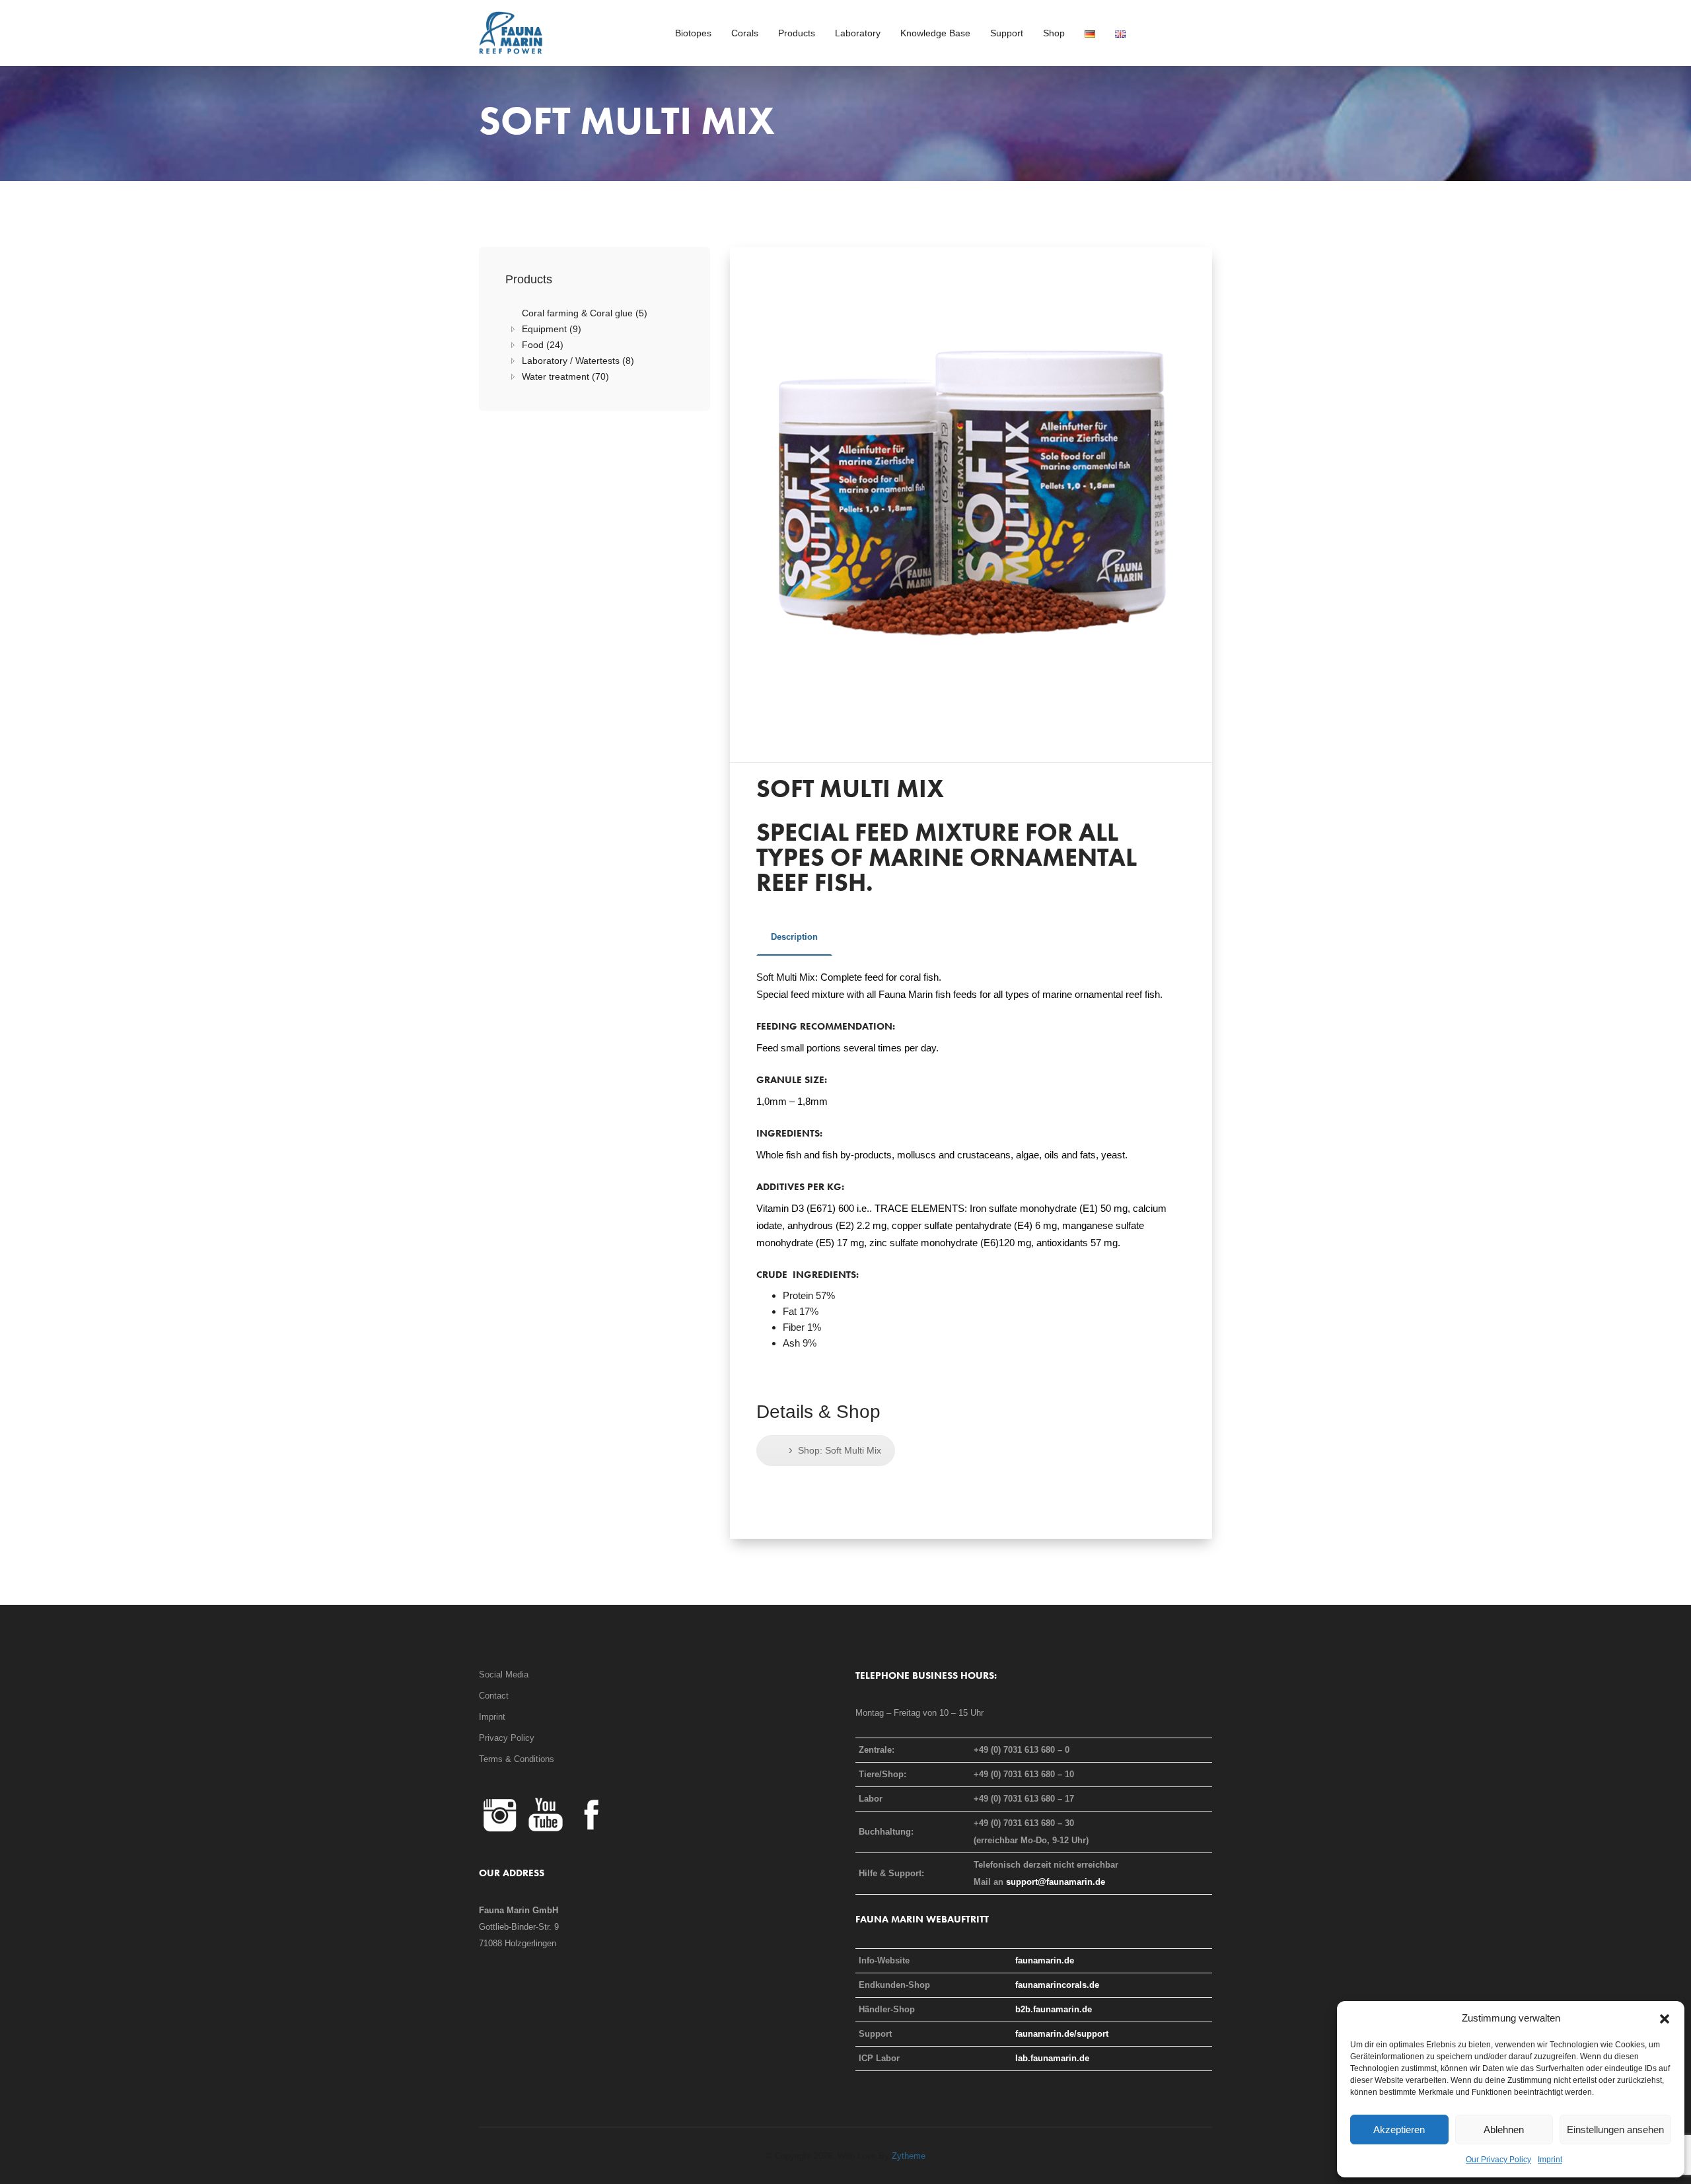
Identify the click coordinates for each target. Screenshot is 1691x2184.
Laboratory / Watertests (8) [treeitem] (578, 361)
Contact (494, 1696)
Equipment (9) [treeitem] (552, 329)
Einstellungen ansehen (1615, 2130)
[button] (1665, 2018)
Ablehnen (1504, 2130)
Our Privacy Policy (1498, 2160)
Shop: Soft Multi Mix (835, 1450)
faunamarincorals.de (1057, 1985)
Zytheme (909, 2156)
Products (797, 33)
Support (1007, 33)
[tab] (794, 942)
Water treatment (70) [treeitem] (565, 376)
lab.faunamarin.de (1052, 2058)
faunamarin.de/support (1062, 2034)
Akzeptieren (1399, 2130)
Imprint (1550, 2160)
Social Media (504, 1674)
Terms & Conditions (517, 1759)
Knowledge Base (935, 33)
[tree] (594, 345)
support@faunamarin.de (1056, 1882)
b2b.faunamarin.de (1054, 2009)
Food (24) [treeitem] (543, 345)
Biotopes (693, 33)
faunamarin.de (1045, 1960)
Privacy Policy (507, 1738)
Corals (745, 33)
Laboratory (858, 33)
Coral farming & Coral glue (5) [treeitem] (585, 313)
